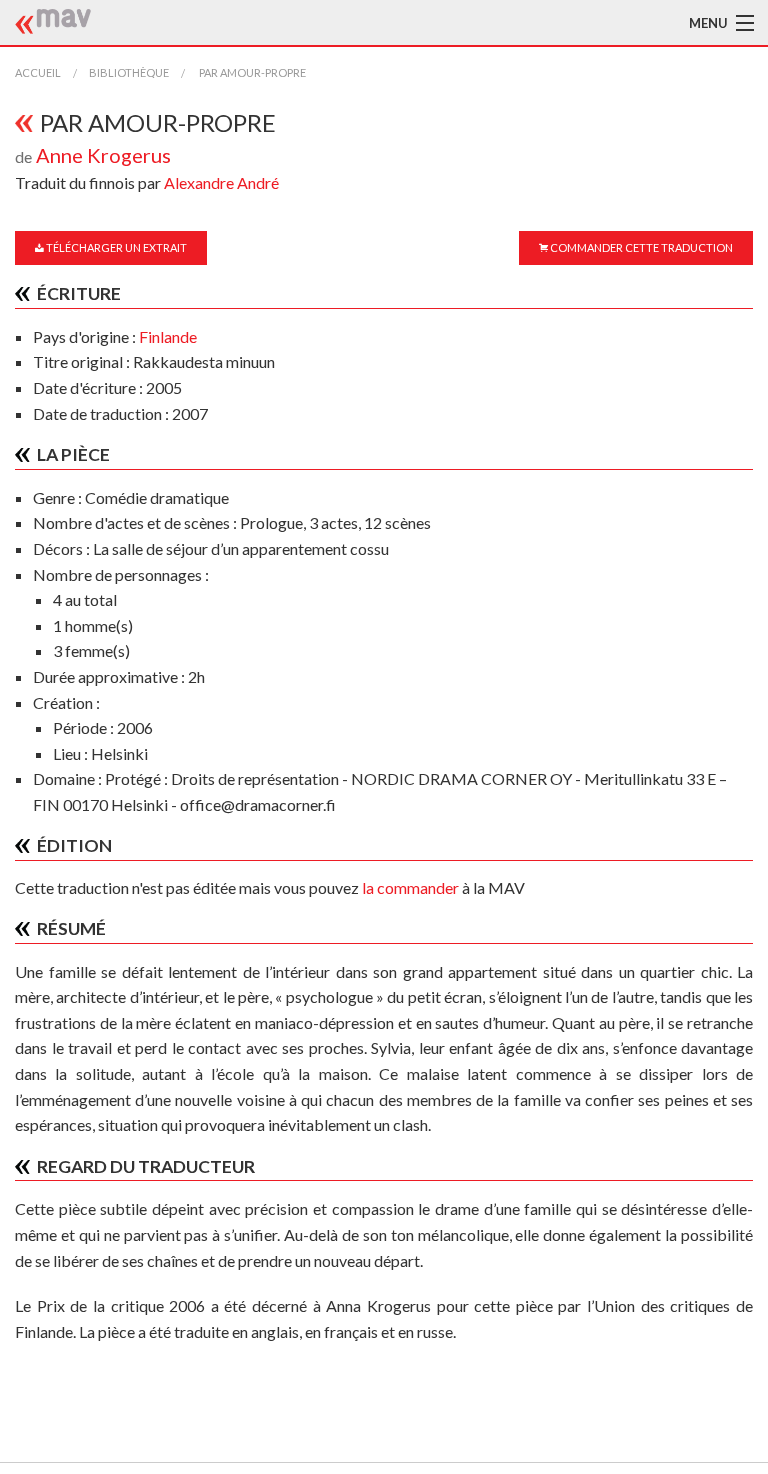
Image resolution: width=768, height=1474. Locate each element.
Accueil (38, 72)
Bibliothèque (129, 72)
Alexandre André (221, 182)
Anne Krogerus (103, 155)
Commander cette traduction (640, 247)
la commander (410, 887)
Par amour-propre (251, 72)
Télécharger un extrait (115, 247)
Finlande (168, 336)
